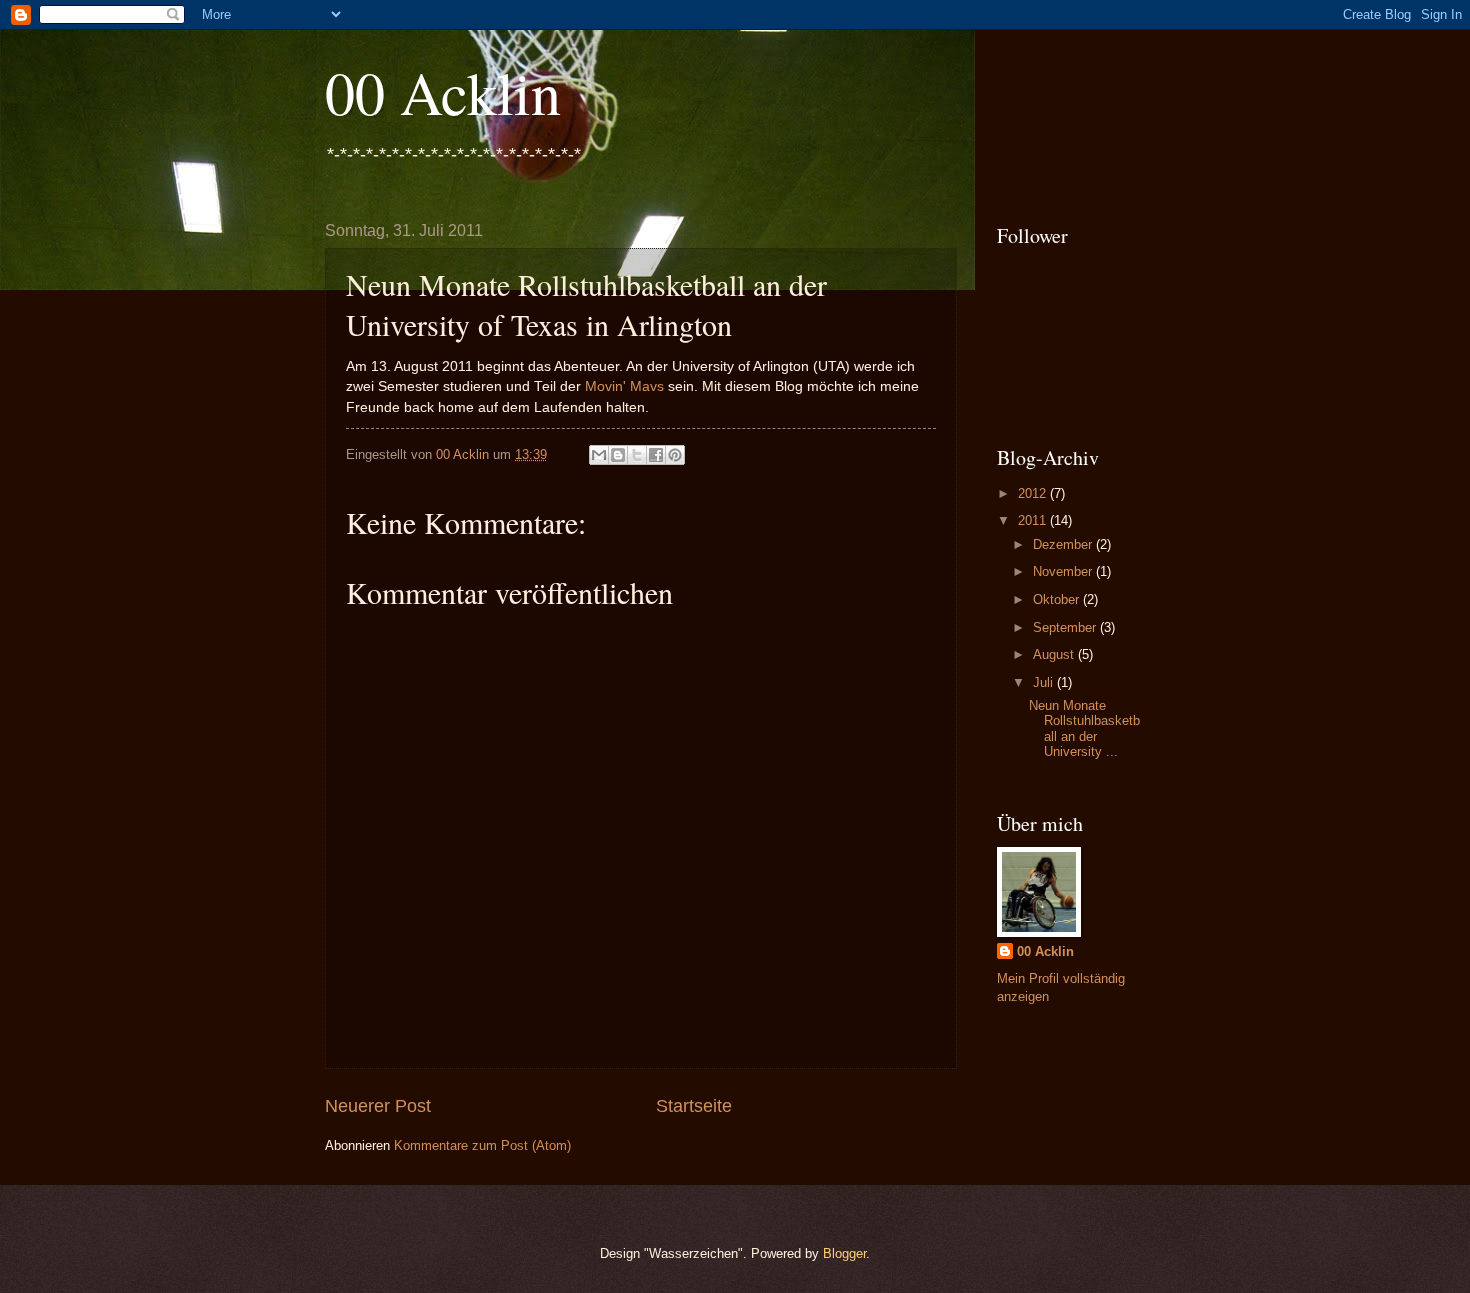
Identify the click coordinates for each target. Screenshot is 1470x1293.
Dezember (1064, 544)
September (1066, 627)
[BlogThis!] (618, 455)
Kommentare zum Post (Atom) (482, 1145)
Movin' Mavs (624, 386)
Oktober (1058, 599)
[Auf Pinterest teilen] (675, 455)
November (1064, 571)
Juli (1045, 682)
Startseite (694, 1106)
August (1055, 654)
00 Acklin (443, 92)
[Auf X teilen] (637, 455)
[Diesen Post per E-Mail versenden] (599, 455)
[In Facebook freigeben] (656, 455)
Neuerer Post (378, 1106)
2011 (1034, 520)
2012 (1034, 493)
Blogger (844, 1253)
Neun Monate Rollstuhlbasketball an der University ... (1084, 728)
